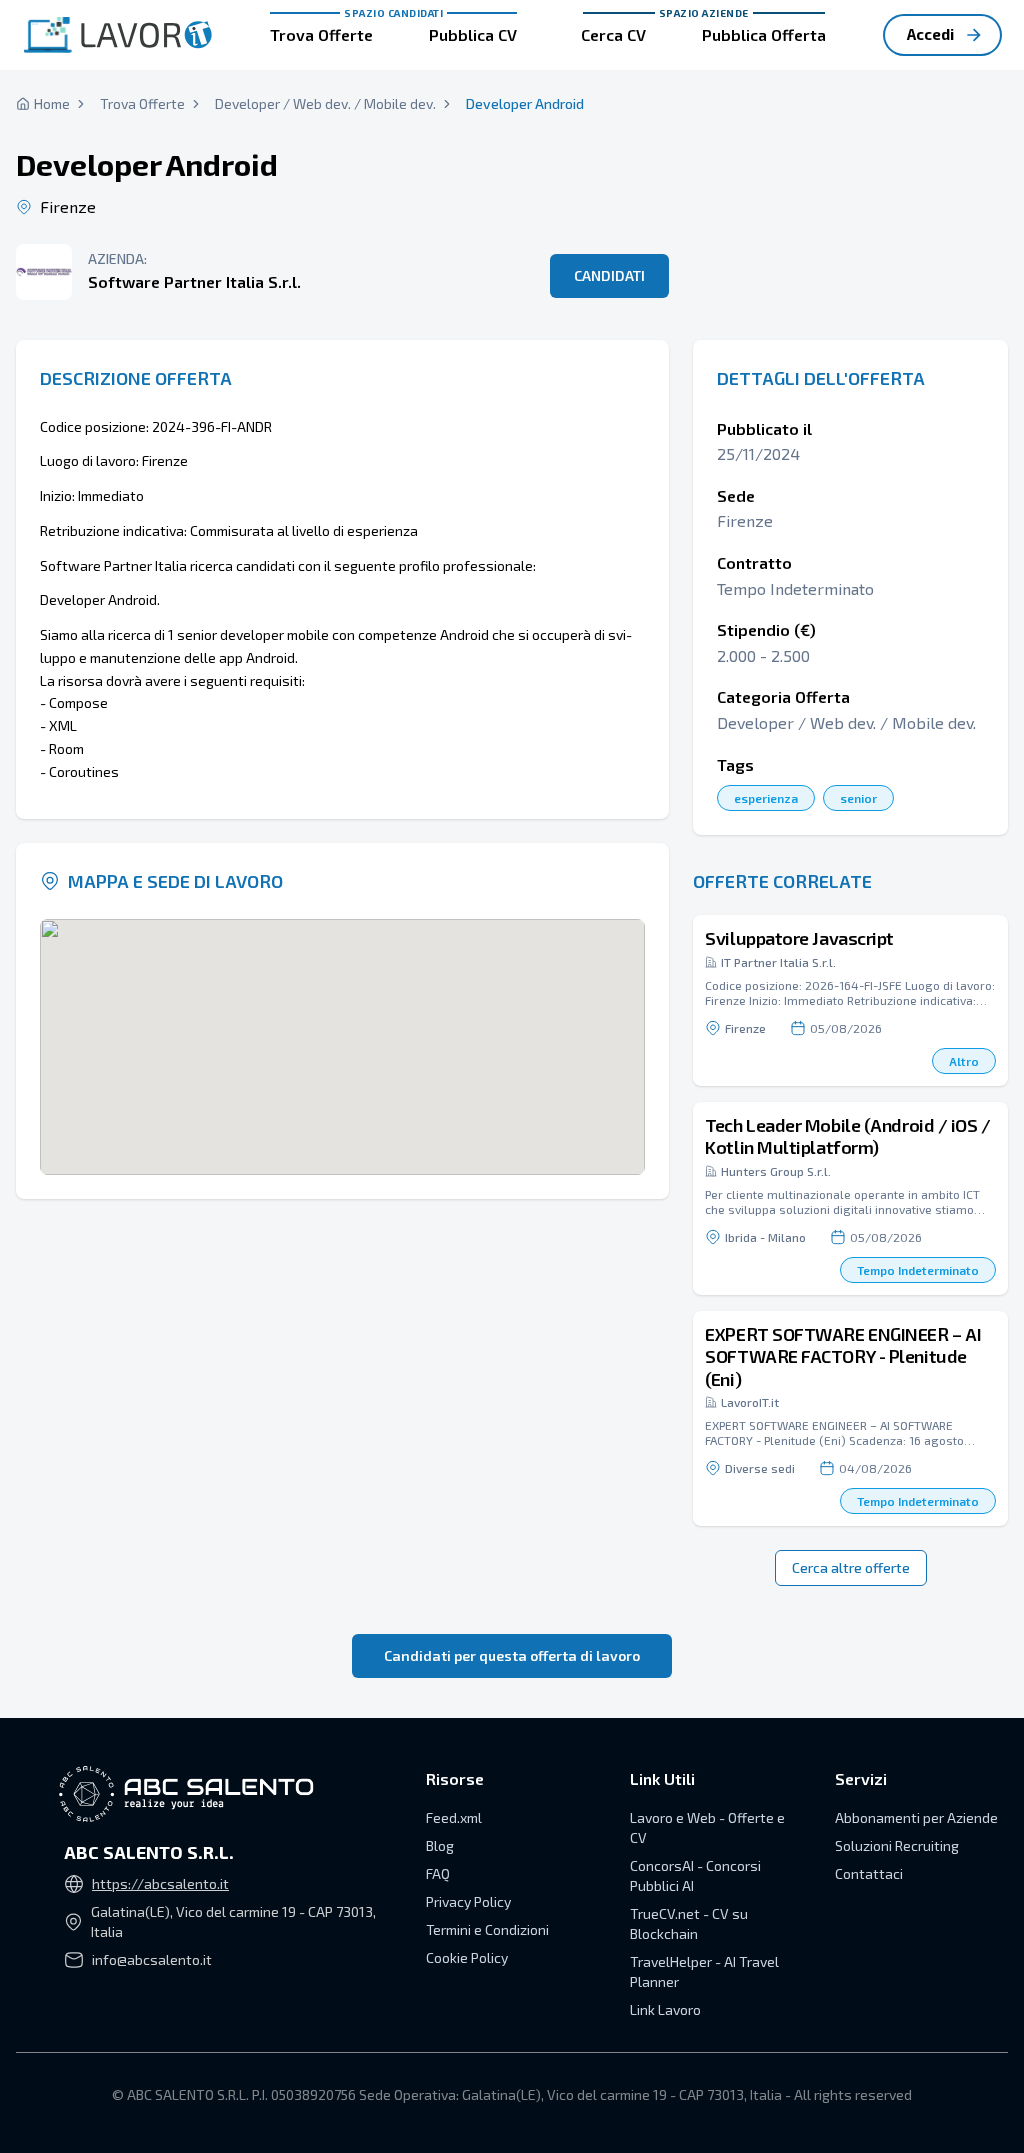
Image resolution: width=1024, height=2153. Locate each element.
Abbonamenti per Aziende (916, 1817)
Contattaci (869, 1873)
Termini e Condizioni (487, 1929)
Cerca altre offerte (851, 1567)
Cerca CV (613, 34)
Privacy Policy (468, 1901)
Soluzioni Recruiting (897, 1845)
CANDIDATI (609, 275)
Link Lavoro (665, 2009)
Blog (440, 1845)
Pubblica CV (473, 34)
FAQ (438, 1873)
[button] (850, 1000)
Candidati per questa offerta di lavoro (512, 1655)
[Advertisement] (850, 160)
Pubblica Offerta (764, 34)
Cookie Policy (467, 1957)
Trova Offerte (321, 34)
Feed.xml (454, 1817)
